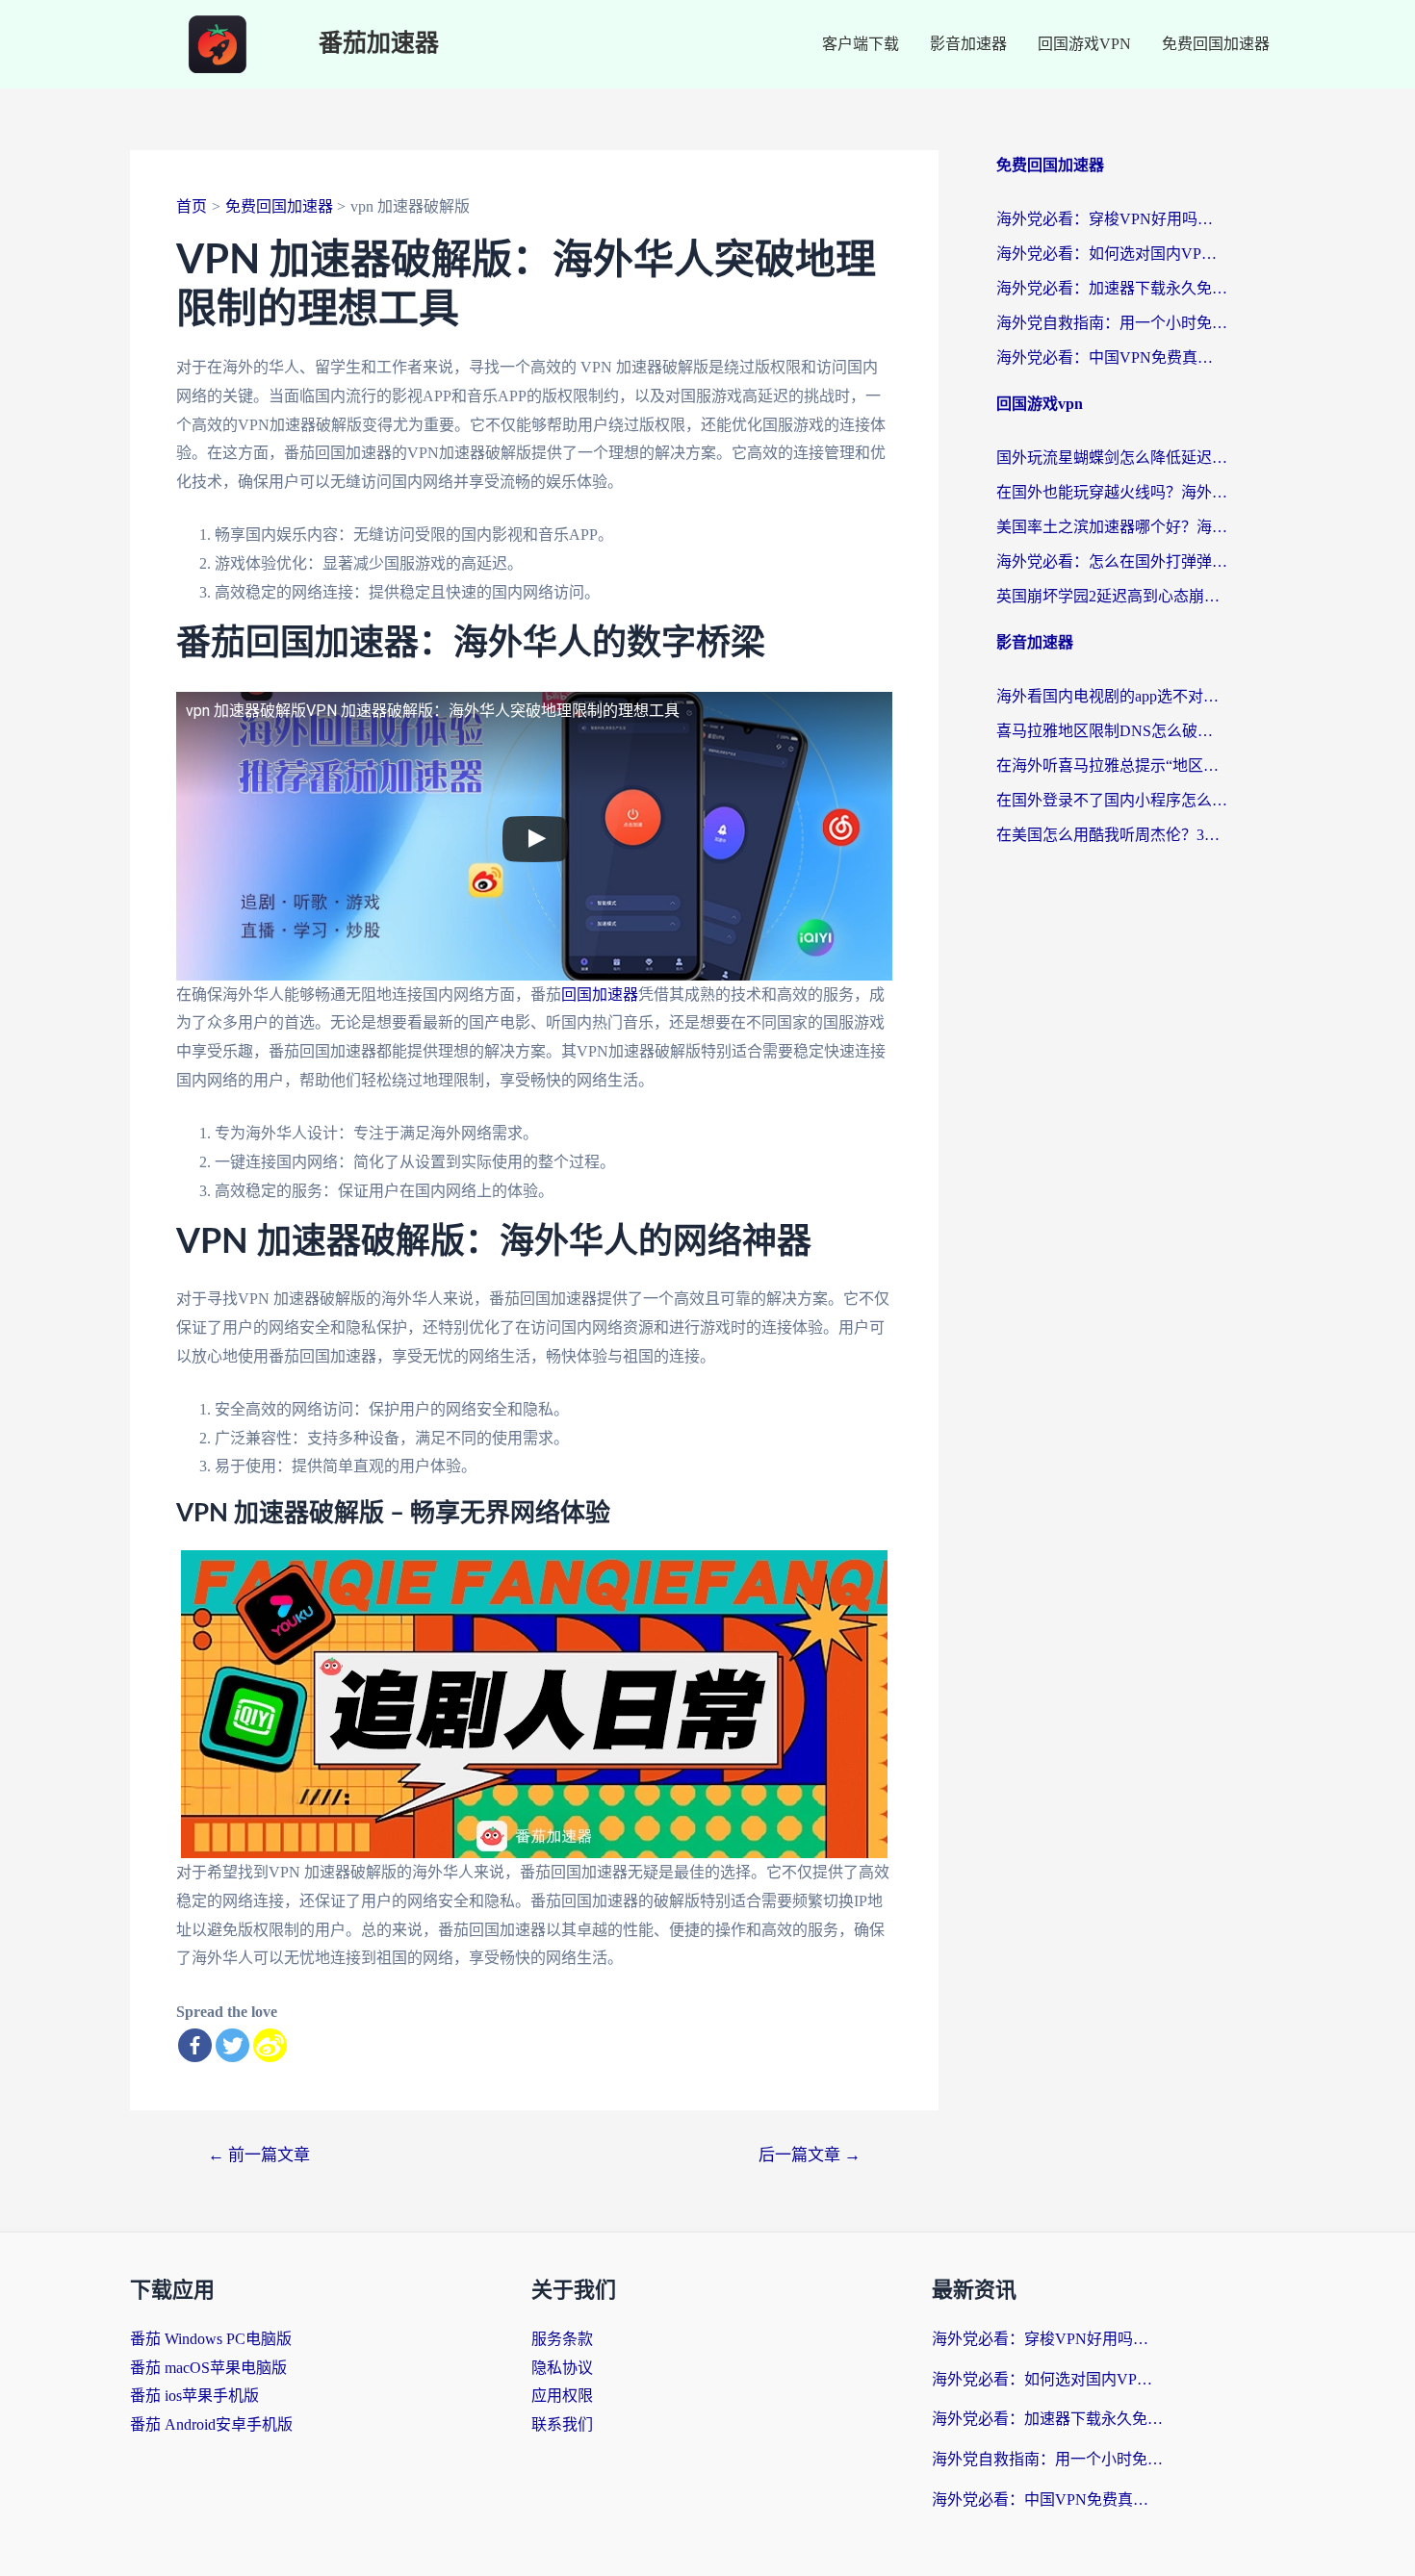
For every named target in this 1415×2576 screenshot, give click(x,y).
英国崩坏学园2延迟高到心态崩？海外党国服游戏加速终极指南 (1112, 596)
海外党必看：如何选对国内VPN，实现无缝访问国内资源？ (1112, 254)
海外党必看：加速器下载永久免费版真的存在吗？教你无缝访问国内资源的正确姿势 (1112, 288)
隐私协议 (562, 2368)
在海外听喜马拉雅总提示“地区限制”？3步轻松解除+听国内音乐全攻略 (1112, 765)
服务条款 (562, 2339)
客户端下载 (861, 44)
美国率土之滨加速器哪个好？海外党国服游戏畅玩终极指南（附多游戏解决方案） (1112, 527)
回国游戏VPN (1084, 44)
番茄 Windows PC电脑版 (211, 2339)
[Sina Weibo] (270, 2045)
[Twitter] (232, 2045)
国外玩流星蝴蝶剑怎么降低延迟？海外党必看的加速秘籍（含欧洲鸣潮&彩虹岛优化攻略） (1112, 458)
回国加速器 (600, 995)
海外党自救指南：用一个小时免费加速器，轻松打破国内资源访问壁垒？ (1112, 323)
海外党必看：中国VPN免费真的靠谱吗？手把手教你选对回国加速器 (1112, 357)
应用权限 (562, 2396)
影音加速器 (968, 44)
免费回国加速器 (1216, 44)
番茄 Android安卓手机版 (211, 2424)
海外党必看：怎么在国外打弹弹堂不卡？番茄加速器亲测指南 (1112, 561)
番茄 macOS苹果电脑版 (208, 2368)
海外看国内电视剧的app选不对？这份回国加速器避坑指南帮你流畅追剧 (1112, 696)
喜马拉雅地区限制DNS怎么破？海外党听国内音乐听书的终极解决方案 (1112, 731)
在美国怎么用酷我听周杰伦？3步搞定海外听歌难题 (1112, 835)
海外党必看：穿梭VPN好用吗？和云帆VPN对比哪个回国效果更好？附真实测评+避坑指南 (1112, 219)
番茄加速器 (379, 44)
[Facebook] (195, 2045)
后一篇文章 (810, 2155)
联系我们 (562, 2424)
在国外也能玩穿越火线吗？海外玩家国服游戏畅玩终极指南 (1112, 492)
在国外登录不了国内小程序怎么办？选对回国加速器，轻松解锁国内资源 (1112, 800)
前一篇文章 (259, 2155)
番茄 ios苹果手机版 (194, 2396)
